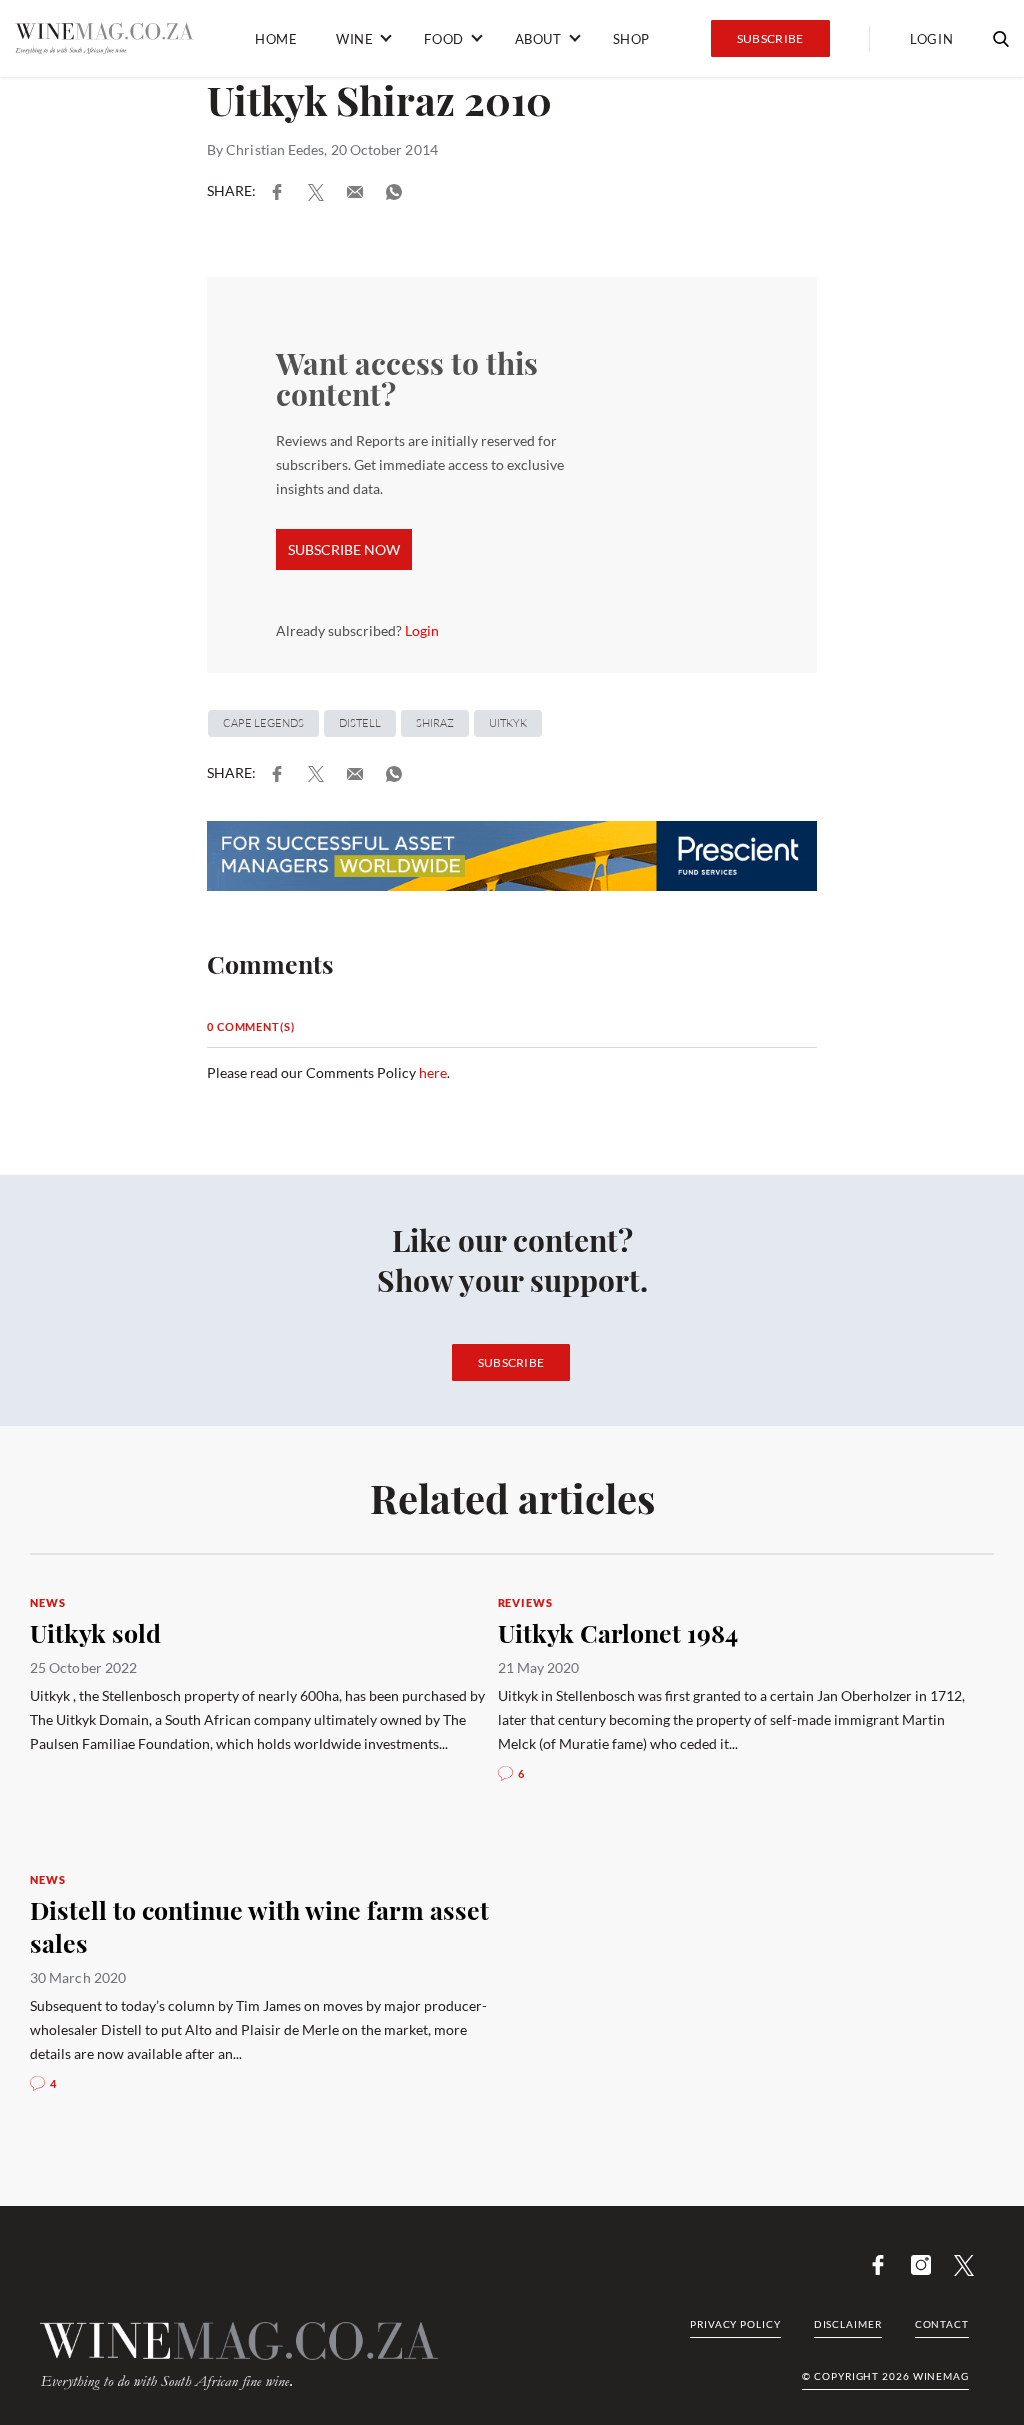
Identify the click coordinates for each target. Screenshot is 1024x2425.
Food (443, 39)
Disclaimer (848, 2324)
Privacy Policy (735, 2324)
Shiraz (435, 723)
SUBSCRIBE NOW (344, 549)
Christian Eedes (275, 149)
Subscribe (770, 38)
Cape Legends (263, 723)
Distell (360, 723)
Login (931, 39)
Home (276, 39)
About (538, 39)
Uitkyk (508, 723)
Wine (354, 39)
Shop (631, 39)
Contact (942, 2324)
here (433, 1072)
